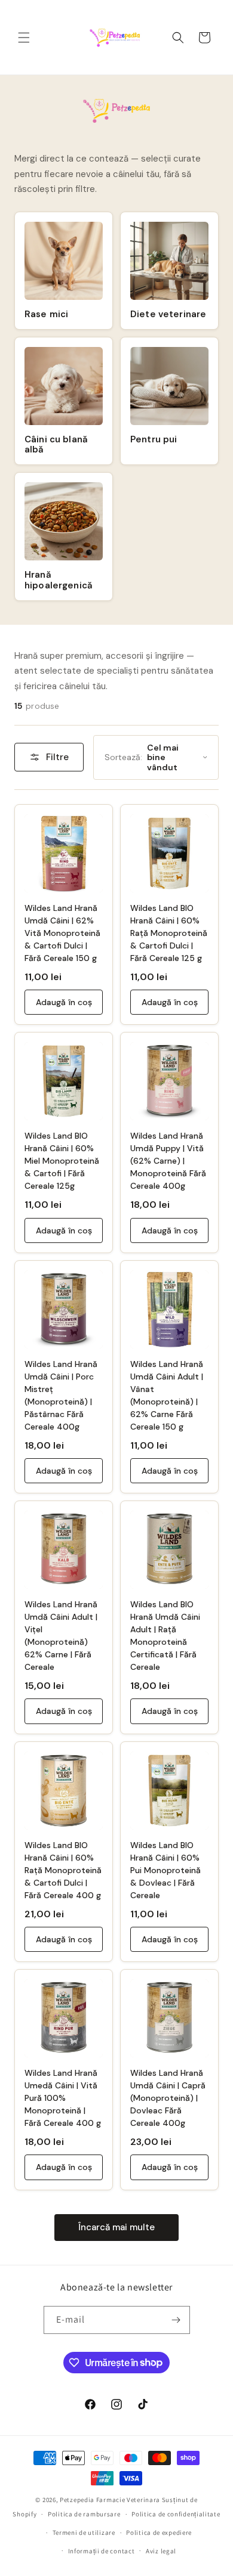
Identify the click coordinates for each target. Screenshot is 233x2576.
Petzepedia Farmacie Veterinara (110, 2500)
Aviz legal (161, 2551)
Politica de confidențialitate (176, 2514)
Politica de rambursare (84, 2514)
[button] (24, 38)
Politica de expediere (159, 2532)
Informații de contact (102, 2551)
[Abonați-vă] (176, 2320)
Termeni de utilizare (84, 2532)
